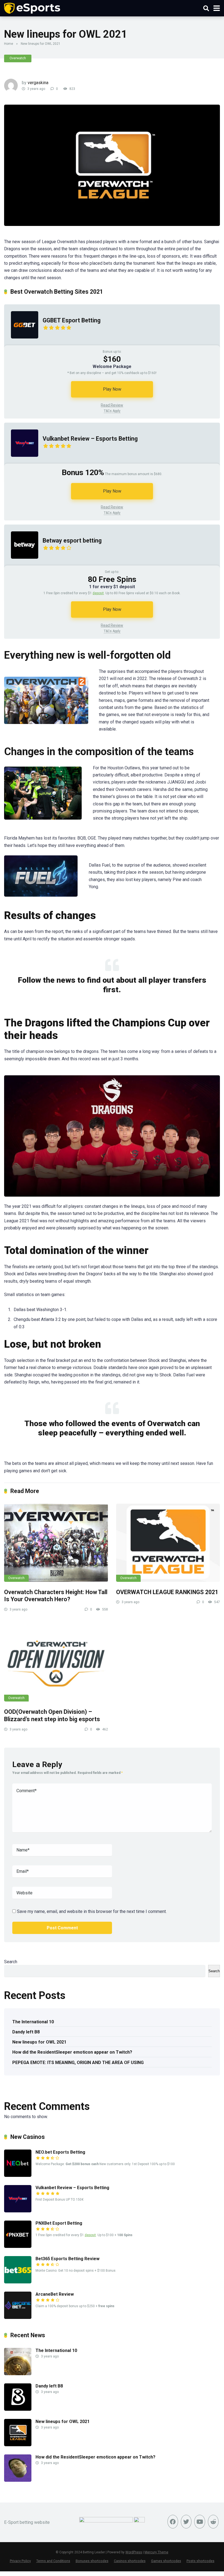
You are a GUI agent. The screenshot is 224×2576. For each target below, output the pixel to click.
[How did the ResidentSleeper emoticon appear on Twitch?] (18, 2480)
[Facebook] (173, 2522)
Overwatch (18, 58)
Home (9, 44)
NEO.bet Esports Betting (60, 2152)
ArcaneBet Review (55, 2294)
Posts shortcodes (201, 2561)
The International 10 (33, 2022)
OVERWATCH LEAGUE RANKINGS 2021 (167, 1592)
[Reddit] (213, 2522)
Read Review (112, 405)
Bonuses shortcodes (92, 2561)
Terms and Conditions (53, 2561)
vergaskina (38, 83)
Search (11, 1962)
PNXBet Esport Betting (59, 2223)
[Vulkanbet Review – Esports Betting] (21, 462)
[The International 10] (18, 2374)
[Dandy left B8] (18, 2409)
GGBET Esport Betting (72, 320)
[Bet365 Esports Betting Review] (18, 2282)
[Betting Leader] (32, 8)
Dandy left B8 (26, 2032)
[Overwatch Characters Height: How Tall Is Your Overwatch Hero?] (56, 1543)
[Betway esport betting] (21, 564)
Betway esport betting (72, 541)
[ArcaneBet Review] (18, 2317)
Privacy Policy (20, 2561)
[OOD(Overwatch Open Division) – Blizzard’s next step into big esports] (56, 1663)
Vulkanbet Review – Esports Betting (90, 439)
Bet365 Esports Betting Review (67, 2259)
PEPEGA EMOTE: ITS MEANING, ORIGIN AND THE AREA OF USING (78, 2063)
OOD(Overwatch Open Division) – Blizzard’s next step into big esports (52, 1715)
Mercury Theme (156, 2552)
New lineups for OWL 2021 (39, 2042)
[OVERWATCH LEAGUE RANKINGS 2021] (168, 1543)
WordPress (134, 2552)
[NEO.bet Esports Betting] (18, 2175)
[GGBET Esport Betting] (21, 344)
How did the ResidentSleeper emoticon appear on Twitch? (72, 2052)
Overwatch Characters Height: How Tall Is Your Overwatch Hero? (56, 1596)
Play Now (112, 389)
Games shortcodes (166, 2561)
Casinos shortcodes (130, 2561)
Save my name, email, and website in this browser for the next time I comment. (92, 1911)
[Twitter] (186, 2522)
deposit (98, 593)
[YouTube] (200, 2522)
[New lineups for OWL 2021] (18, 2445)
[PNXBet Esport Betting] (18, 2246)
